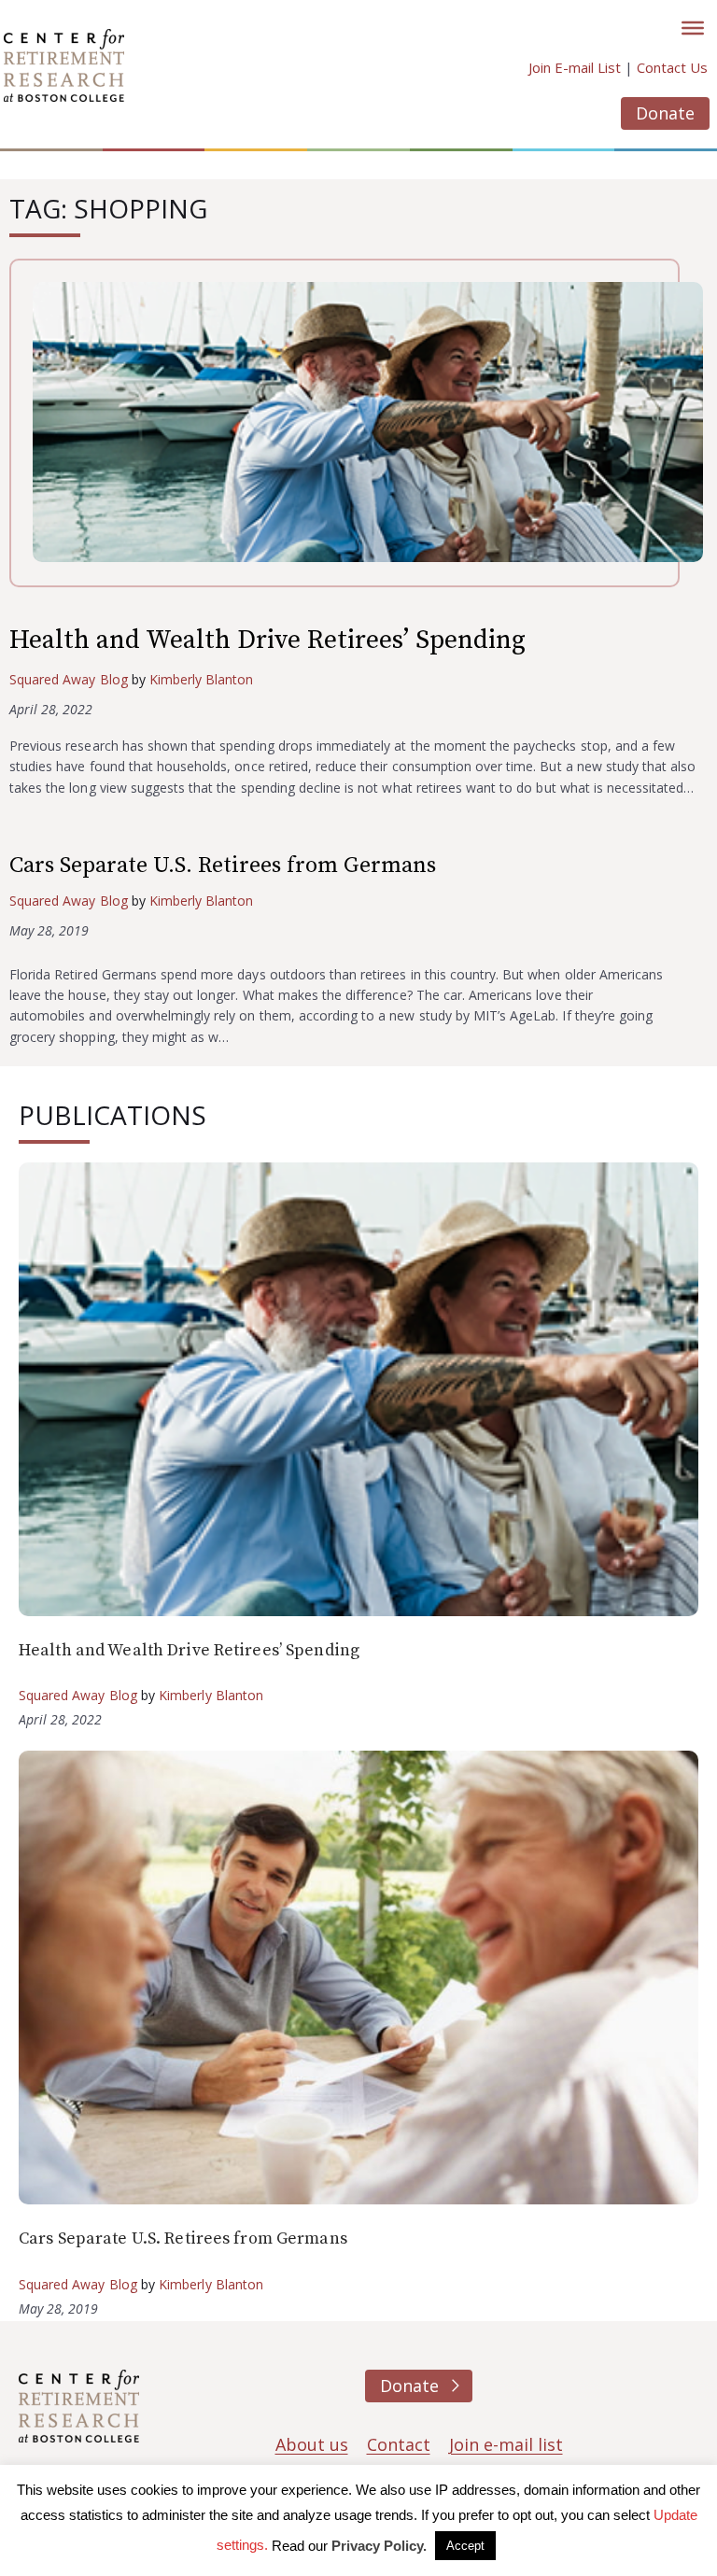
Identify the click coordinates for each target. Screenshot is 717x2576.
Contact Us (672, 67)
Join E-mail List (575, 67)
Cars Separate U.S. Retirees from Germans (223, 866)
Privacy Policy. (379, 2546)
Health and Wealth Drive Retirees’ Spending (267, 640)
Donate (665, 113)
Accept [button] (465, 2546)
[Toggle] (693, 28)
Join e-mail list (506, 2444)
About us (312, 2444)
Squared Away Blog (69, 679)
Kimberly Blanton (202, 679)
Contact (399, 2444)
